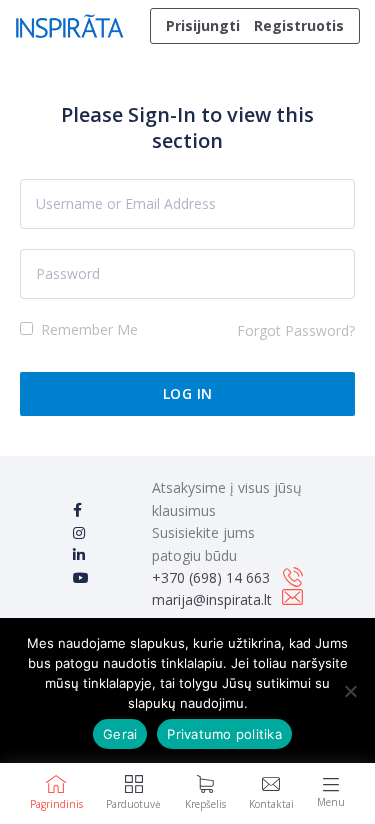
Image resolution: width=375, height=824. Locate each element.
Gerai (120, 734)
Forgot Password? (296, 330)
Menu (331, 802)
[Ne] (350, 691)
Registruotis (299, 25)
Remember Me (87, 329)
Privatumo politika (224, 734)
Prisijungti (203, 25)
